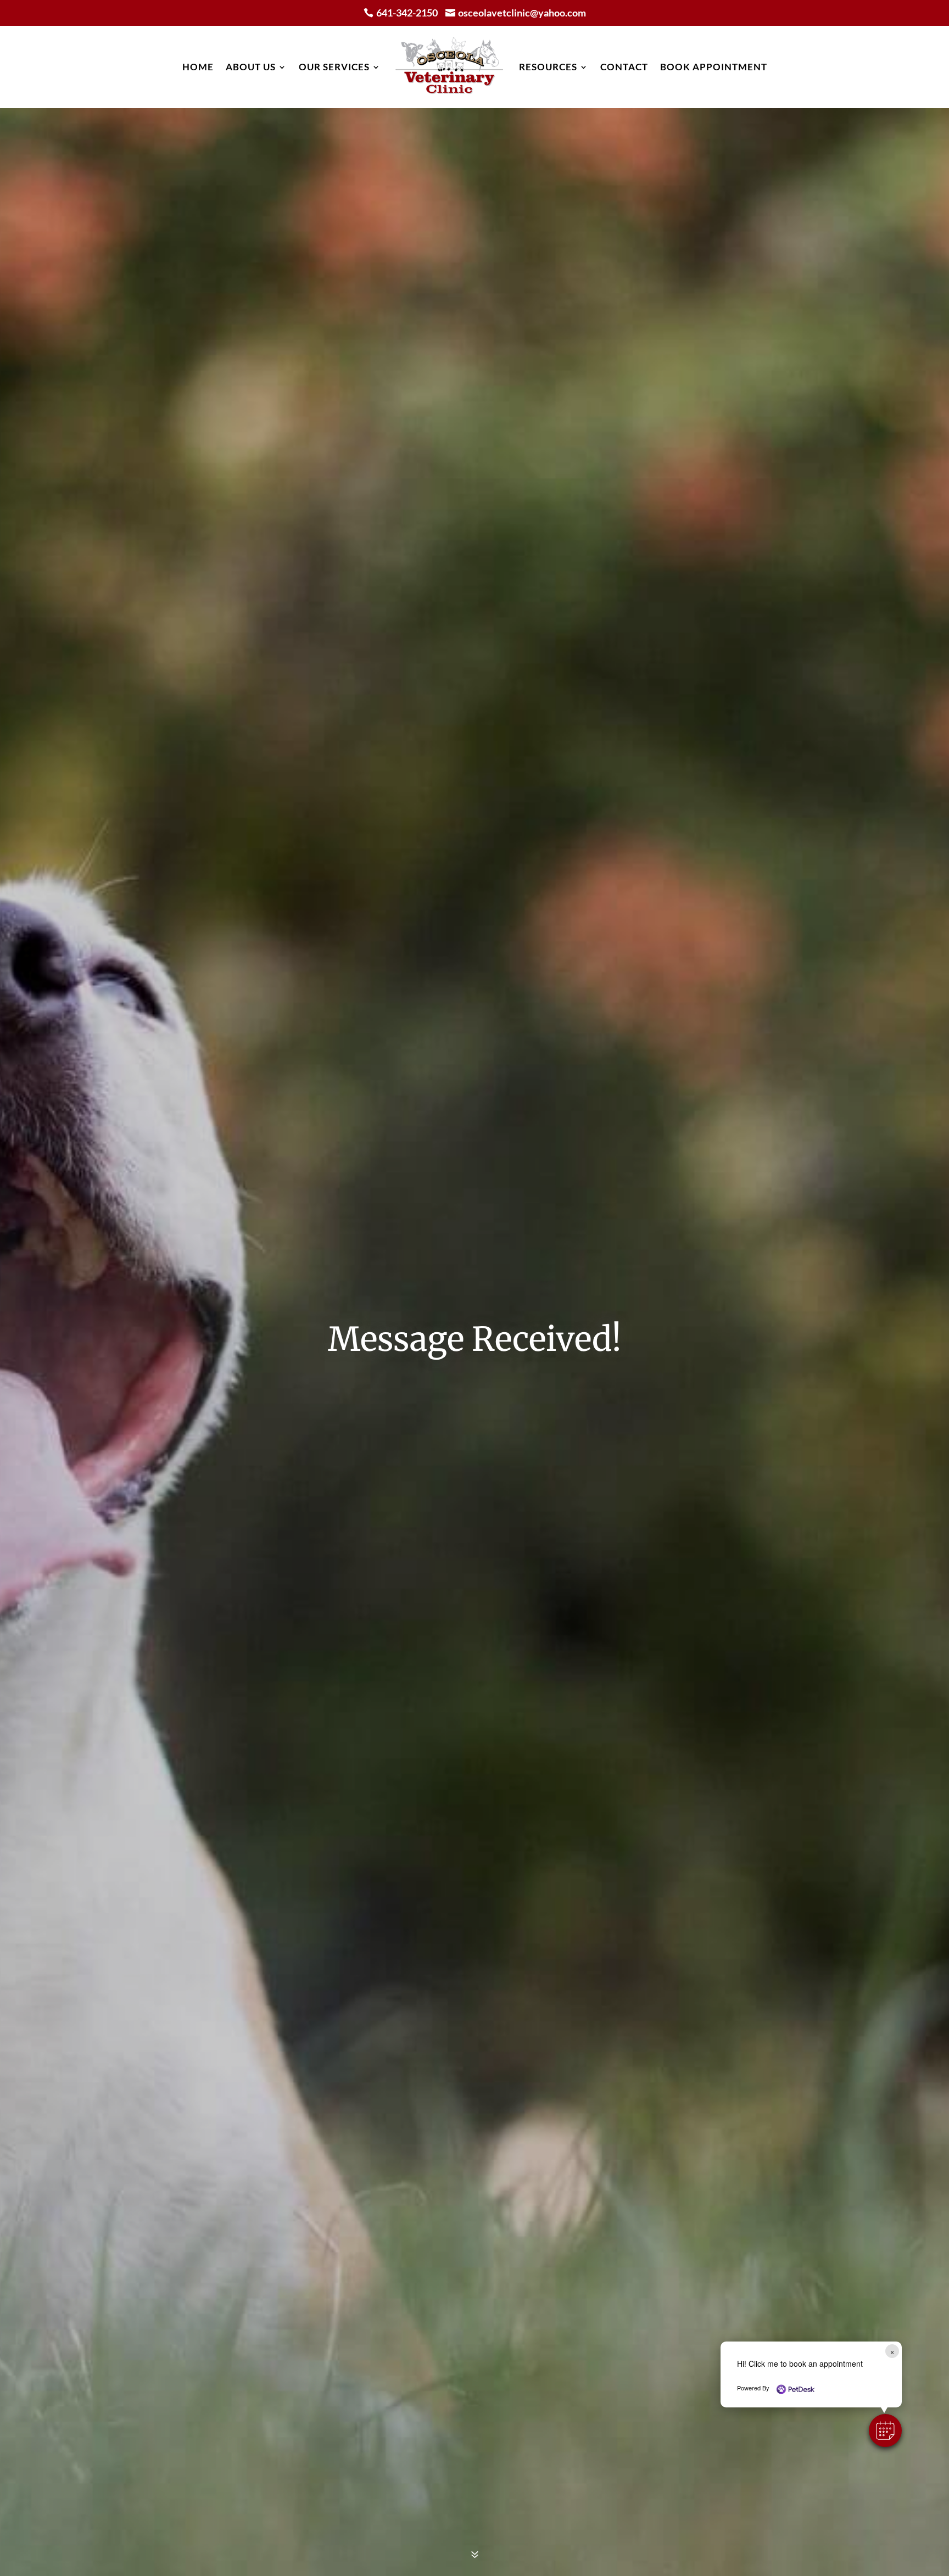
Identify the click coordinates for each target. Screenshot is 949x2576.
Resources (548, 67)
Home (198, 67)
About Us (251, 67)
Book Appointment (714, 67)
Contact (624, 67)
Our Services (334, 67)
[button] (885, 2430)
